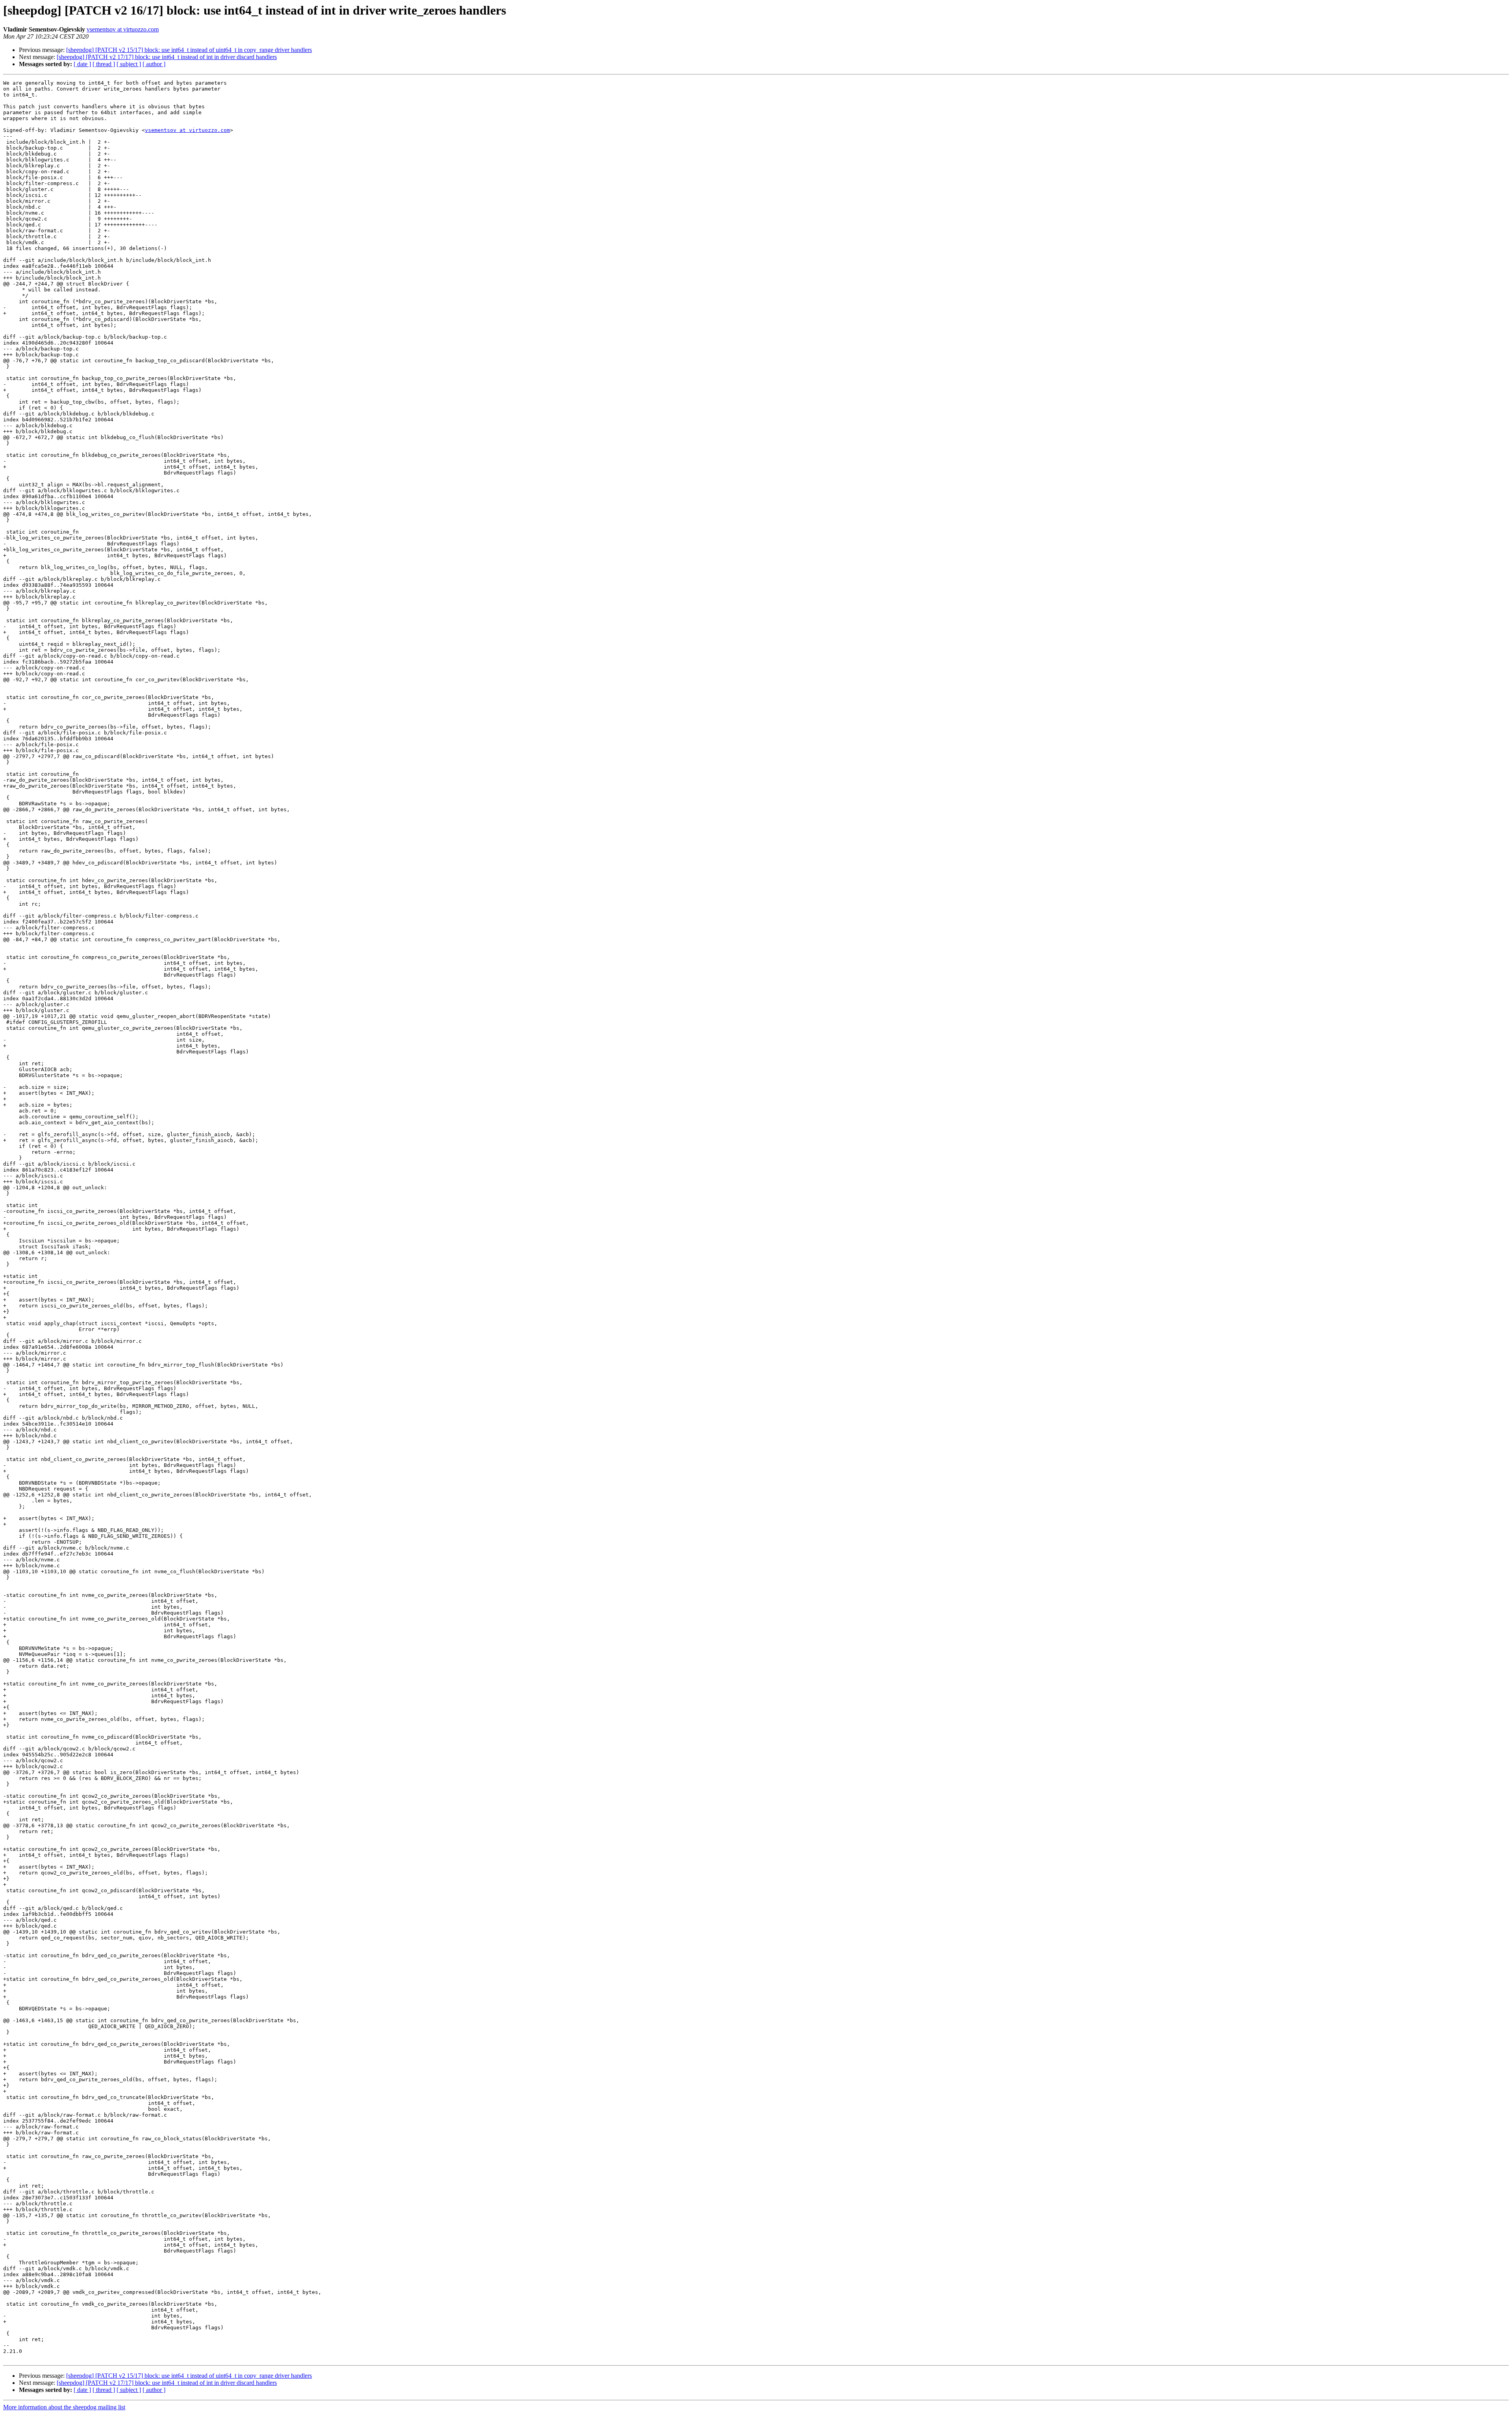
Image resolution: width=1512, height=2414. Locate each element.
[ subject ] (129, 64)
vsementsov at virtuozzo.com (123, 29)
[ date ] (82, 64)
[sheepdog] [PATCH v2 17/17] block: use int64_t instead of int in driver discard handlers (167, 57)
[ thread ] (104, 64)
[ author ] (154, 64)
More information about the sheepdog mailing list (64, 2407)
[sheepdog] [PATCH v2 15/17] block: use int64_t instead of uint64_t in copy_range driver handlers (189, 50)
